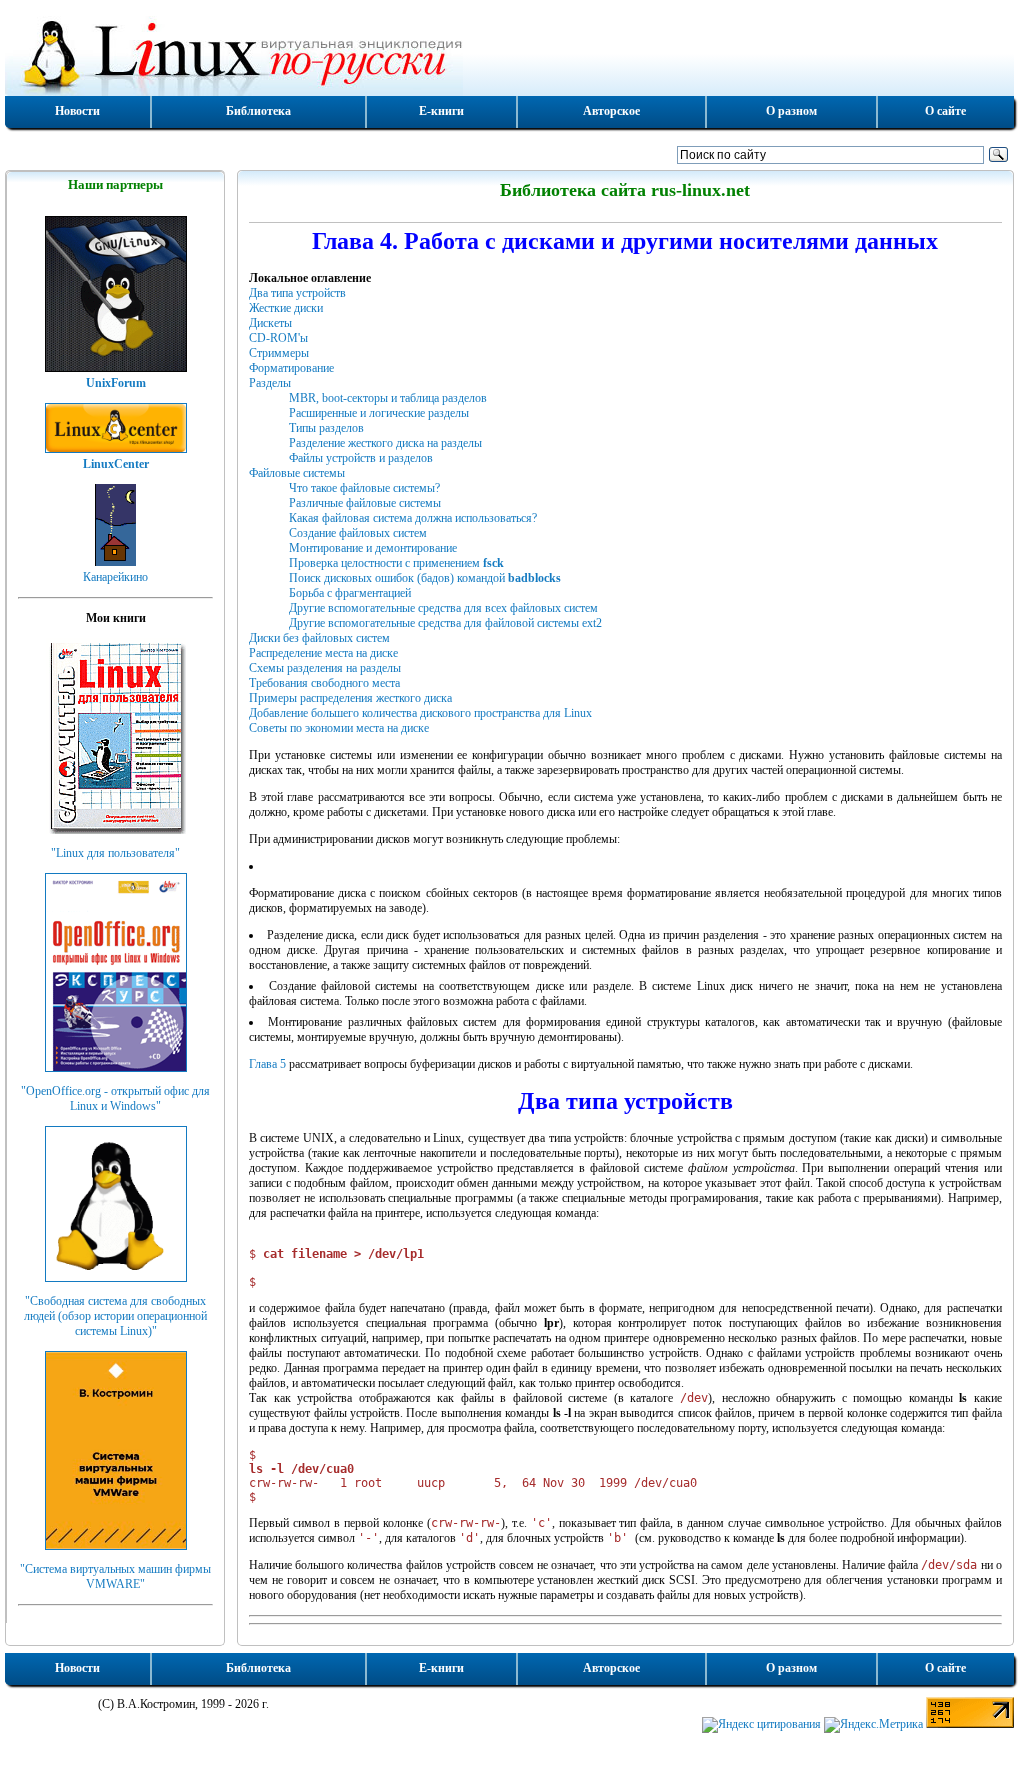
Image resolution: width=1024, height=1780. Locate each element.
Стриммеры (279, 353)
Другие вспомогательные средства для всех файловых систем (443, 608)
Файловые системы (297, 473)
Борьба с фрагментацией (350, 593)
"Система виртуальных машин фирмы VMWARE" (115, 1576)
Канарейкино (115, 577)
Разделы (270, 383)
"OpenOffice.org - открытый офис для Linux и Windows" (115, 1098)
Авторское (611, 111)
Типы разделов (326, 428)
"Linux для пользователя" (115, 853)
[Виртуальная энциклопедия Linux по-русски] (509, 54)
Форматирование (291, 368)
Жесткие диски (286, 308)
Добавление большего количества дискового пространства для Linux (420, 713)
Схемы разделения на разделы (325, 668)
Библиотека (258, 111)
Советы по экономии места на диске (339, 728)
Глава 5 (267, 1064)
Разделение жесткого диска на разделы (385, 443)
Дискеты (270, 323)
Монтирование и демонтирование (373, 548)
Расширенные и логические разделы (379, 413)
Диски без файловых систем (319, 638)
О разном (791, 111)
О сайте (945, 111)
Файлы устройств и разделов (361, 458)
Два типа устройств (297, 293)
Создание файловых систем (358, 533)
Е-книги (441, 111)
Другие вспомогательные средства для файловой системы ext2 (445, 623)
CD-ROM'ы (278, 338)
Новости (77, 111)
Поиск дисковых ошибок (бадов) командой (425, 578)
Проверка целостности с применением (396, 563)
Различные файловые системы (365, 503)
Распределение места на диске (323, 653)
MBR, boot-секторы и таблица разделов (388, 398)
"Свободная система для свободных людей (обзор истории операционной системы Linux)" (115, 1316)
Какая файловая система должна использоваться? (413, 518)
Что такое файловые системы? (364, 488)
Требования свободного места (324, 683)
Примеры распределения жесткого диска (350, 698)
